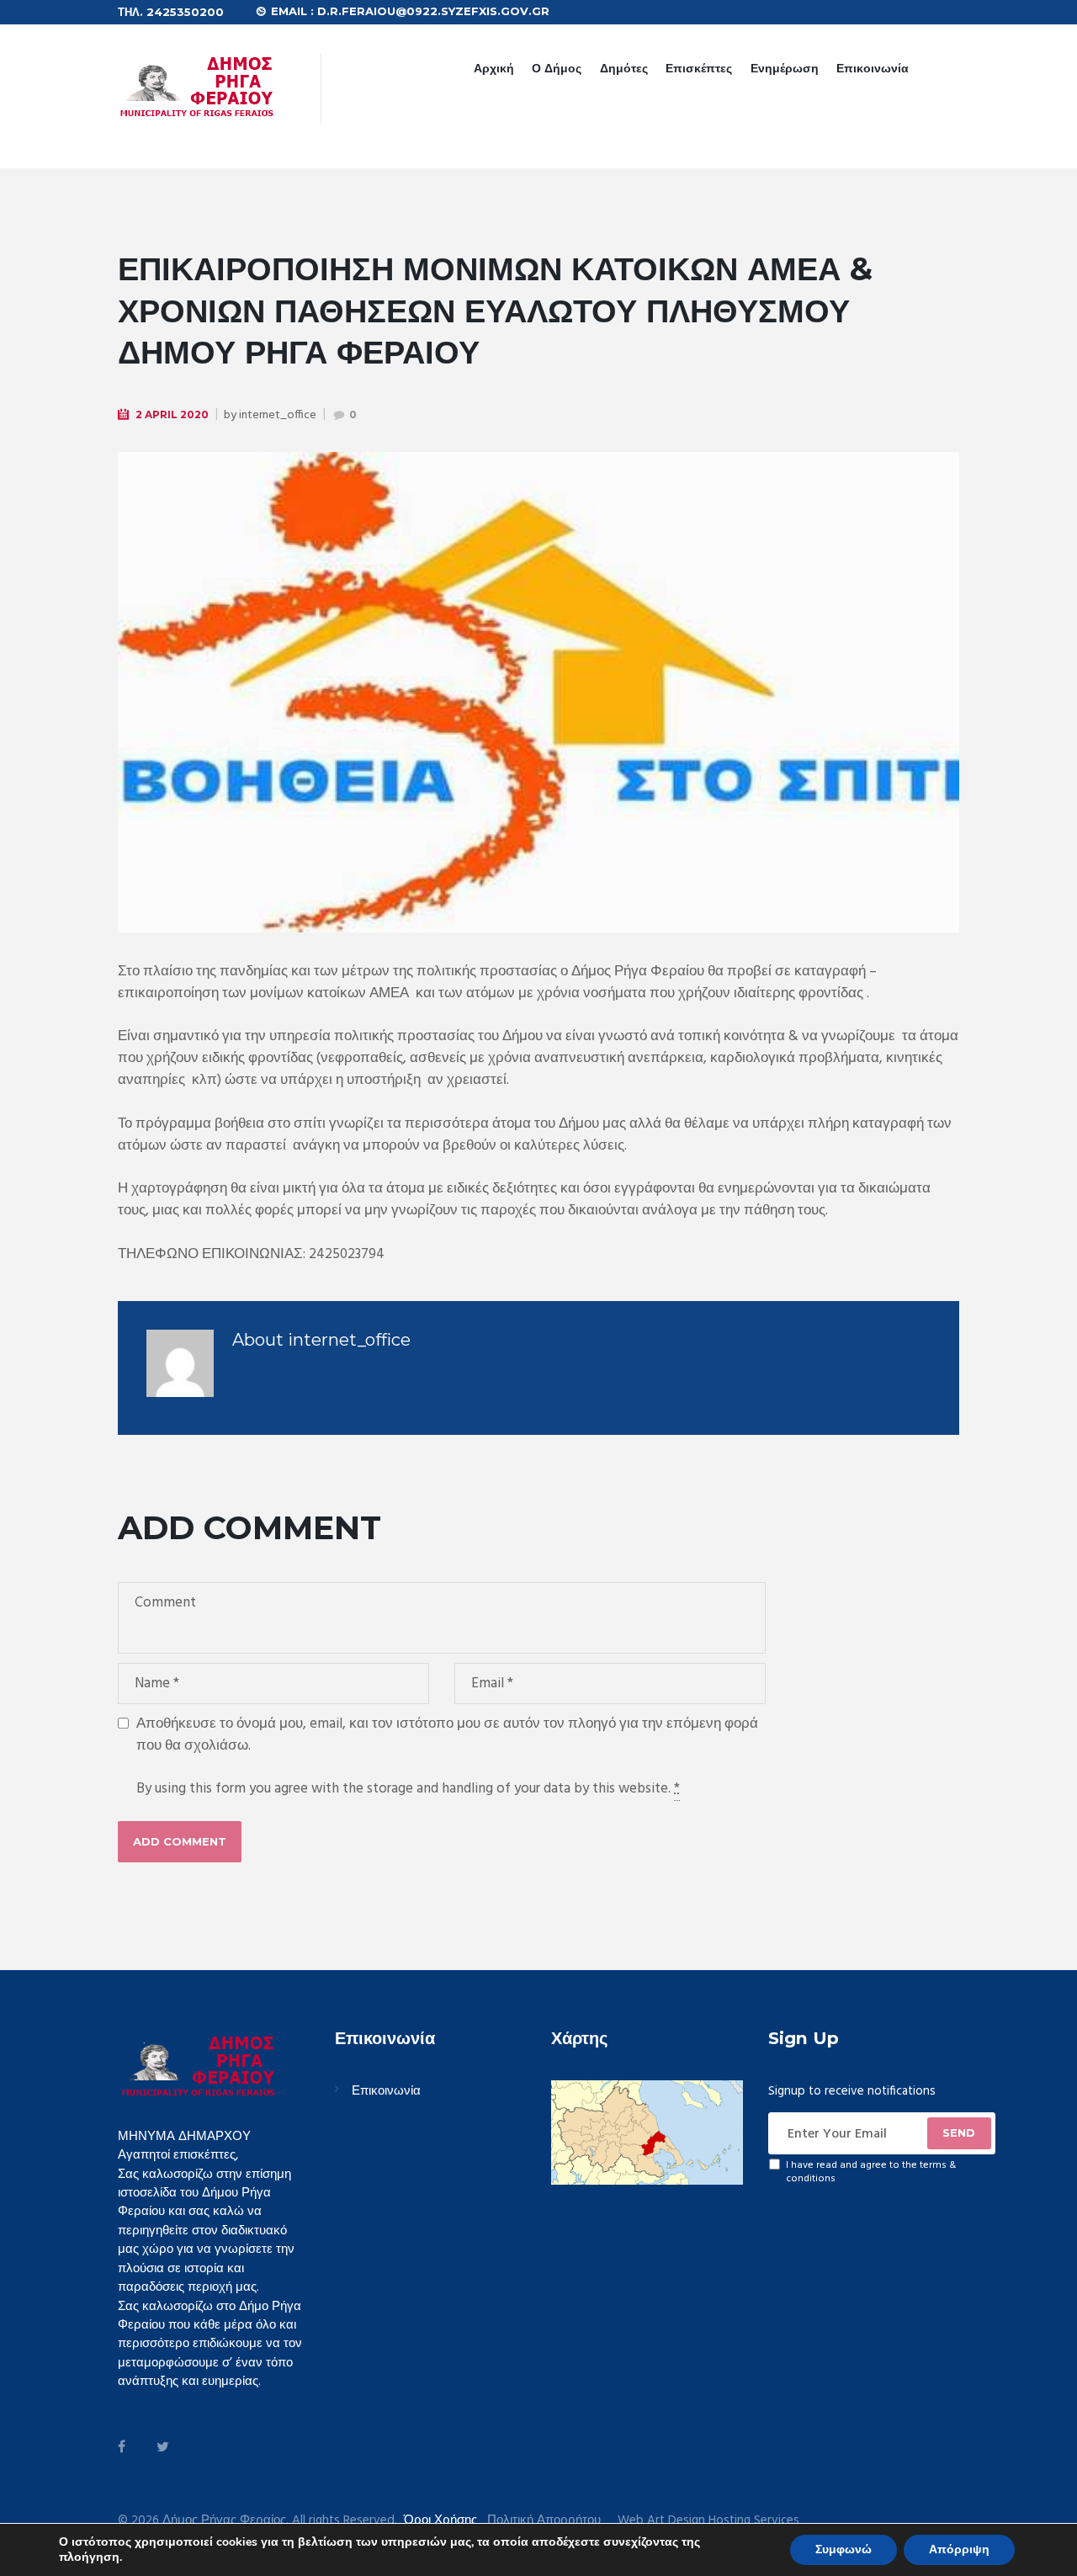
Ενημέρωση (785, 68)
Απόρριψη (959, 2549)
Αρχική (494, 68)
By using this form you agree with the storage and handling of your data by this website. (408, 1789)
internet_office (278, 415)
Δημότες (624, 68)
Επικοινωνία (873, 68)
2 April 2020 (172, 414)
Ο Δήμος (557, 68)
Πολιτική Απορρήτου (544, 2521)
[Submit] (959, 2133)
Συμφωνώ (844, 2549)
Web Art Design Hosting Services (708, 2521)
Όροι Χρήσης (440, 2520)
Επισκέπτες (699, 68)
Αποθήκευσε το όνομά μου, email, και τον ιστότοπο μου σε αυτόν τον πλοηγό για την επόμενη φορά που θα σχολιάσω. (447, 1735)
